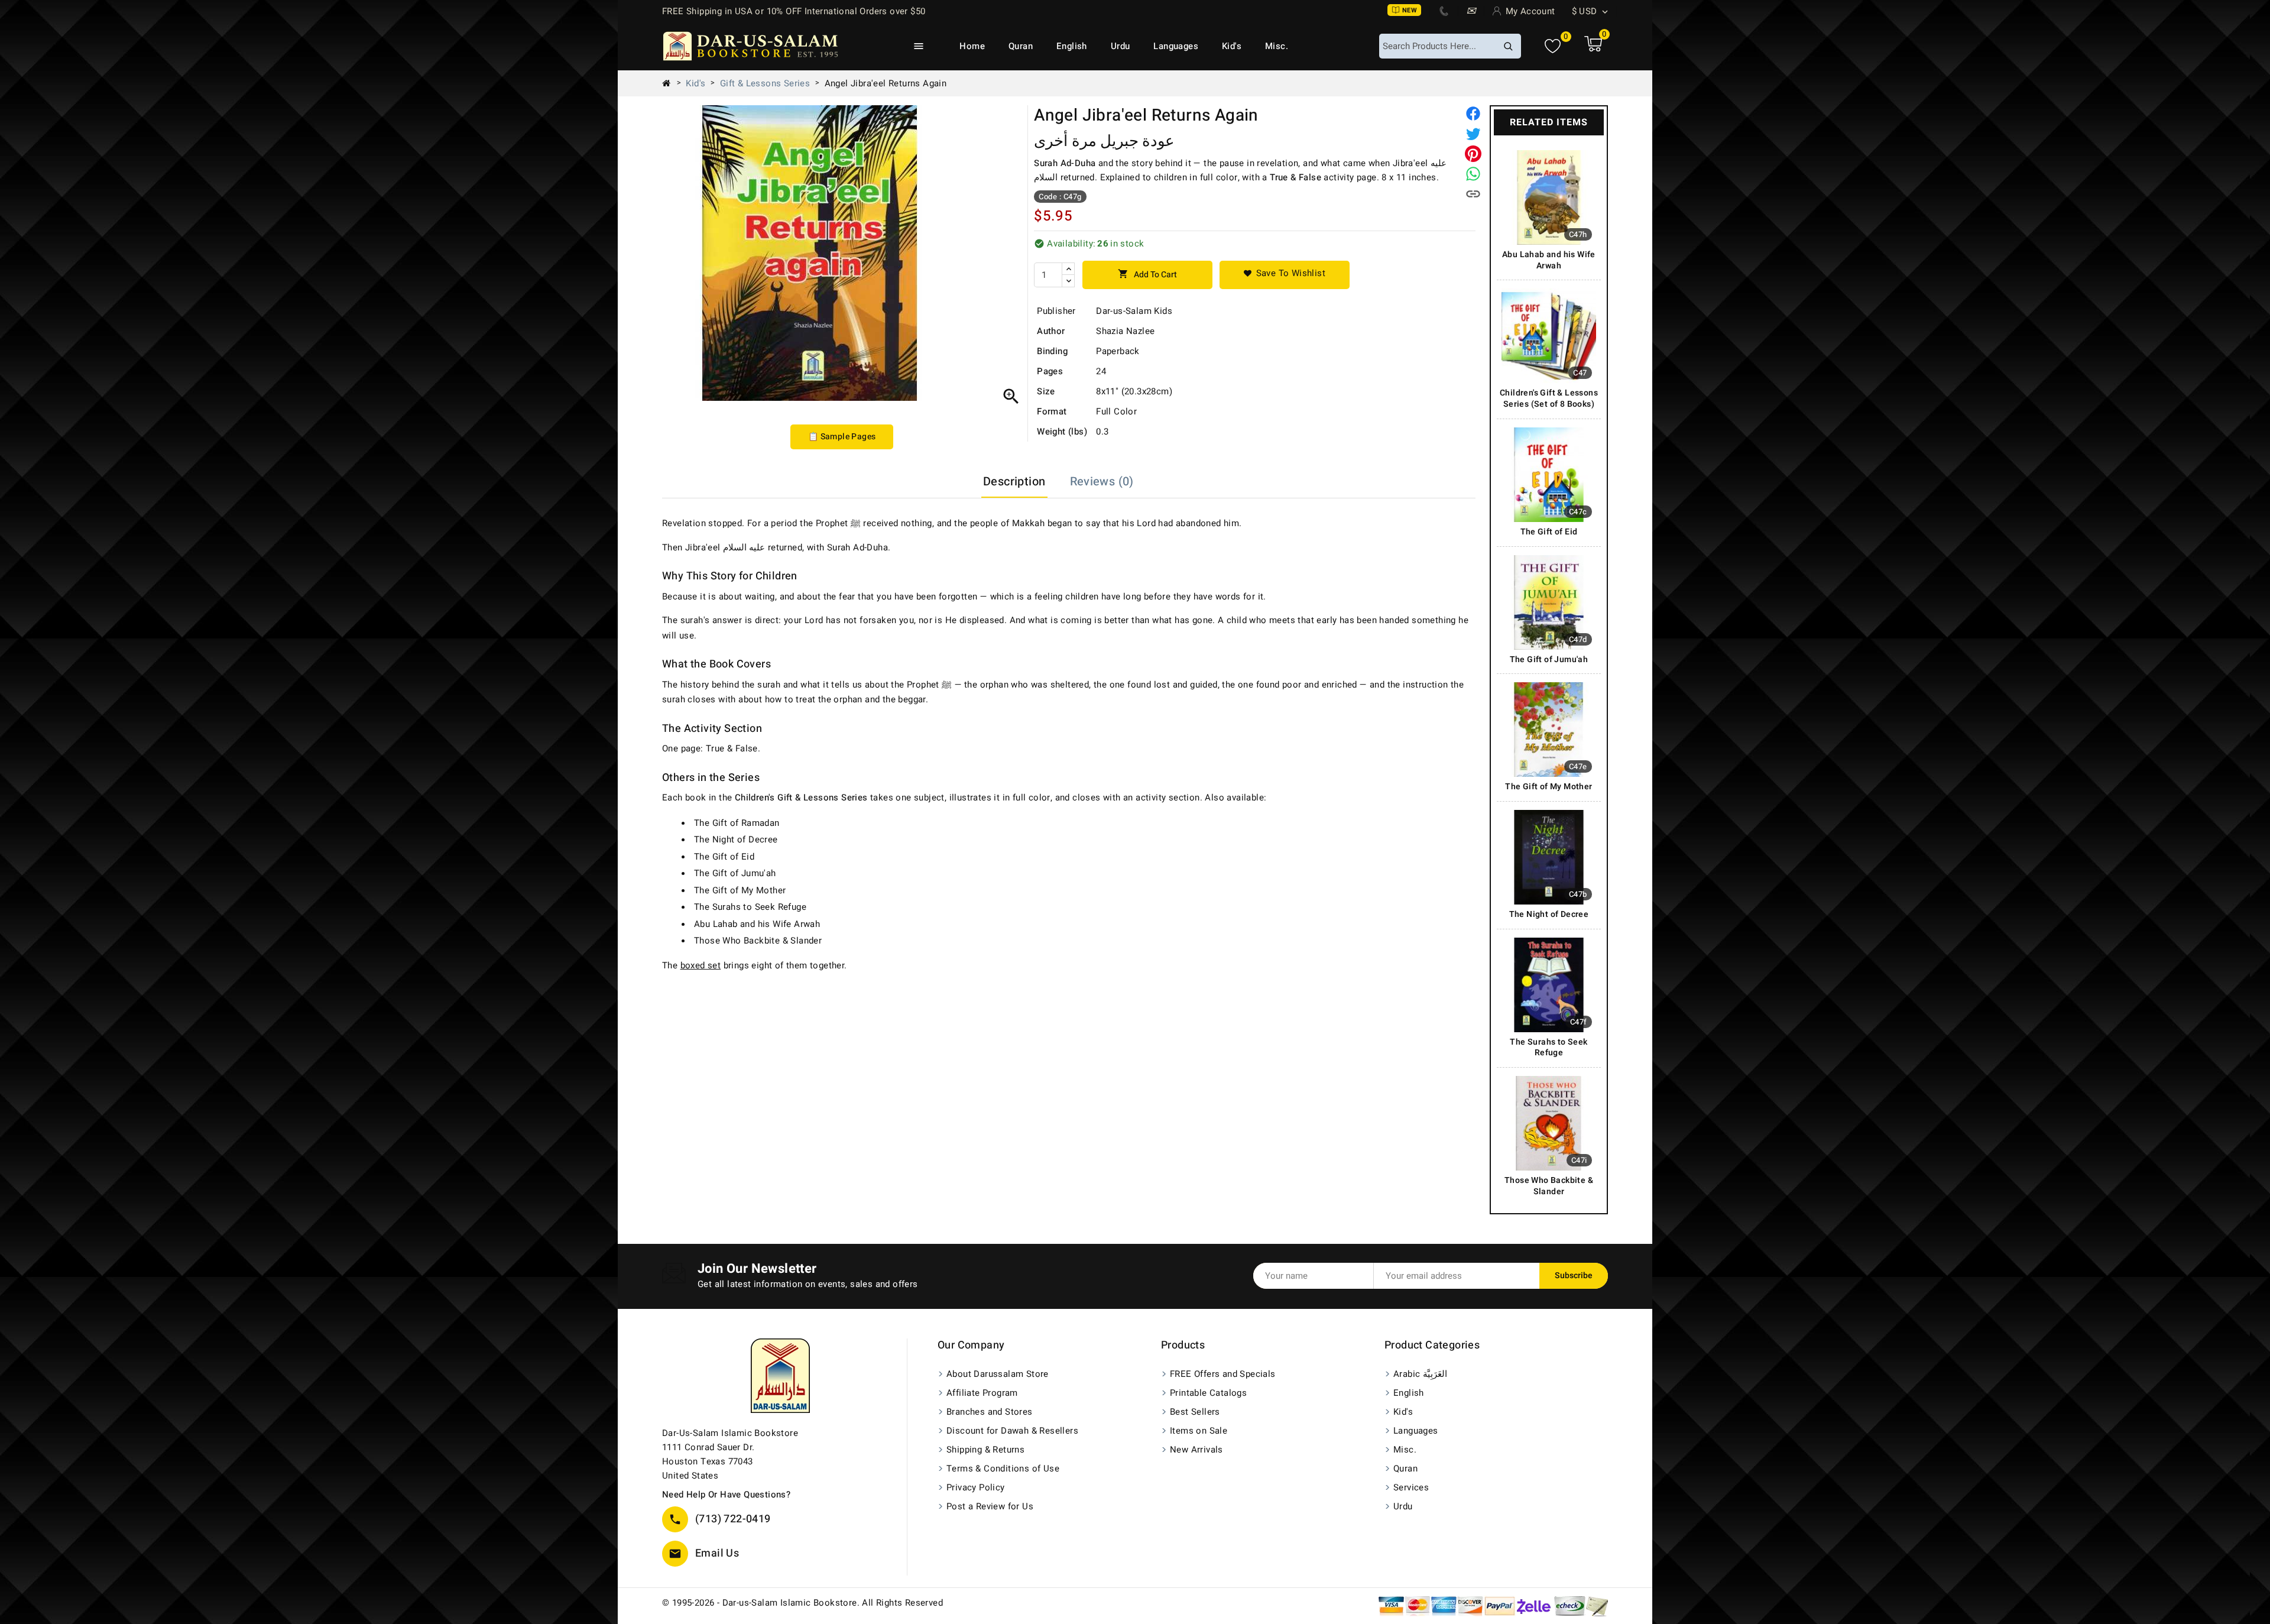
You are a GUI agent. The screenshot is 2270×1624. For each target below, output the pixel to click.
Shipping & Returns (985, 1450)
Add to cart (1147, 275)
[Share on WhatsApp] (1473, 174)
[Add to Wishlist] (1285, 275)
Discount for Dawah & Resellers (1012, 1431)
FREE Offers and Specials (1223, 1374)
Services (1411, 1487)
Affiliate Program (982, 1393)
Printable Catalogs (1208, 1393)
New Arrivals (1196, 1450)
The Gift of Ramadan (737, 823)
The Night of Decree (736, 839)
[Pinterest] (1473, 154)
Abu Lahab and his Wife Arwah (757, 924)
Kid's (1232, 46)
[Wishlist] (1553, 46)
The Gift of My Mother (740, 890)
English (1072, 46)
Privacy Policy (976, 1487)
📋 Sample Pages (842, 437)
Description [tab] (1014, 482)
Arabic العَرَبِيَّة (1420, 1374)
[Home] (671, 83)
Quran (1021, 46)
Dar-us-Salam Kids (1134, 311)
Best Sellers (1195, 1412)
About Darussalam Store (998, 1374)
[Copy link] (1473, 194)
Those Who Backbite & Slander (758, 941)
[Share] (1473, 114)
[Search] (1508, 46)
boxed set (701, 965)
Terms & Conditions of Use (1003, 1469)
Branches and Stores (990, 1412)
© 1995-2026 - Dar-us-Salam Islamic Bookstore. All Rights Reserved (802, 1603)
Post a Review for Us (990, 1506)
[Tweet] (1473, 134)
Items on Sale (1199, 1431)
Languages (1176, 46)
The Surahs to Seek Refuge (750, 907)
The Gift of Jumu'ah (735, 873)
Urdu (1121, 46)
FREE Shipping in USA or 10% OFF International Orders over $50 (794, 11)
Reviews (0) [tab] (1102, 482)
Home (972, 46)
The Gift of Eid (724, 857)
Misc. (1277, 46)
